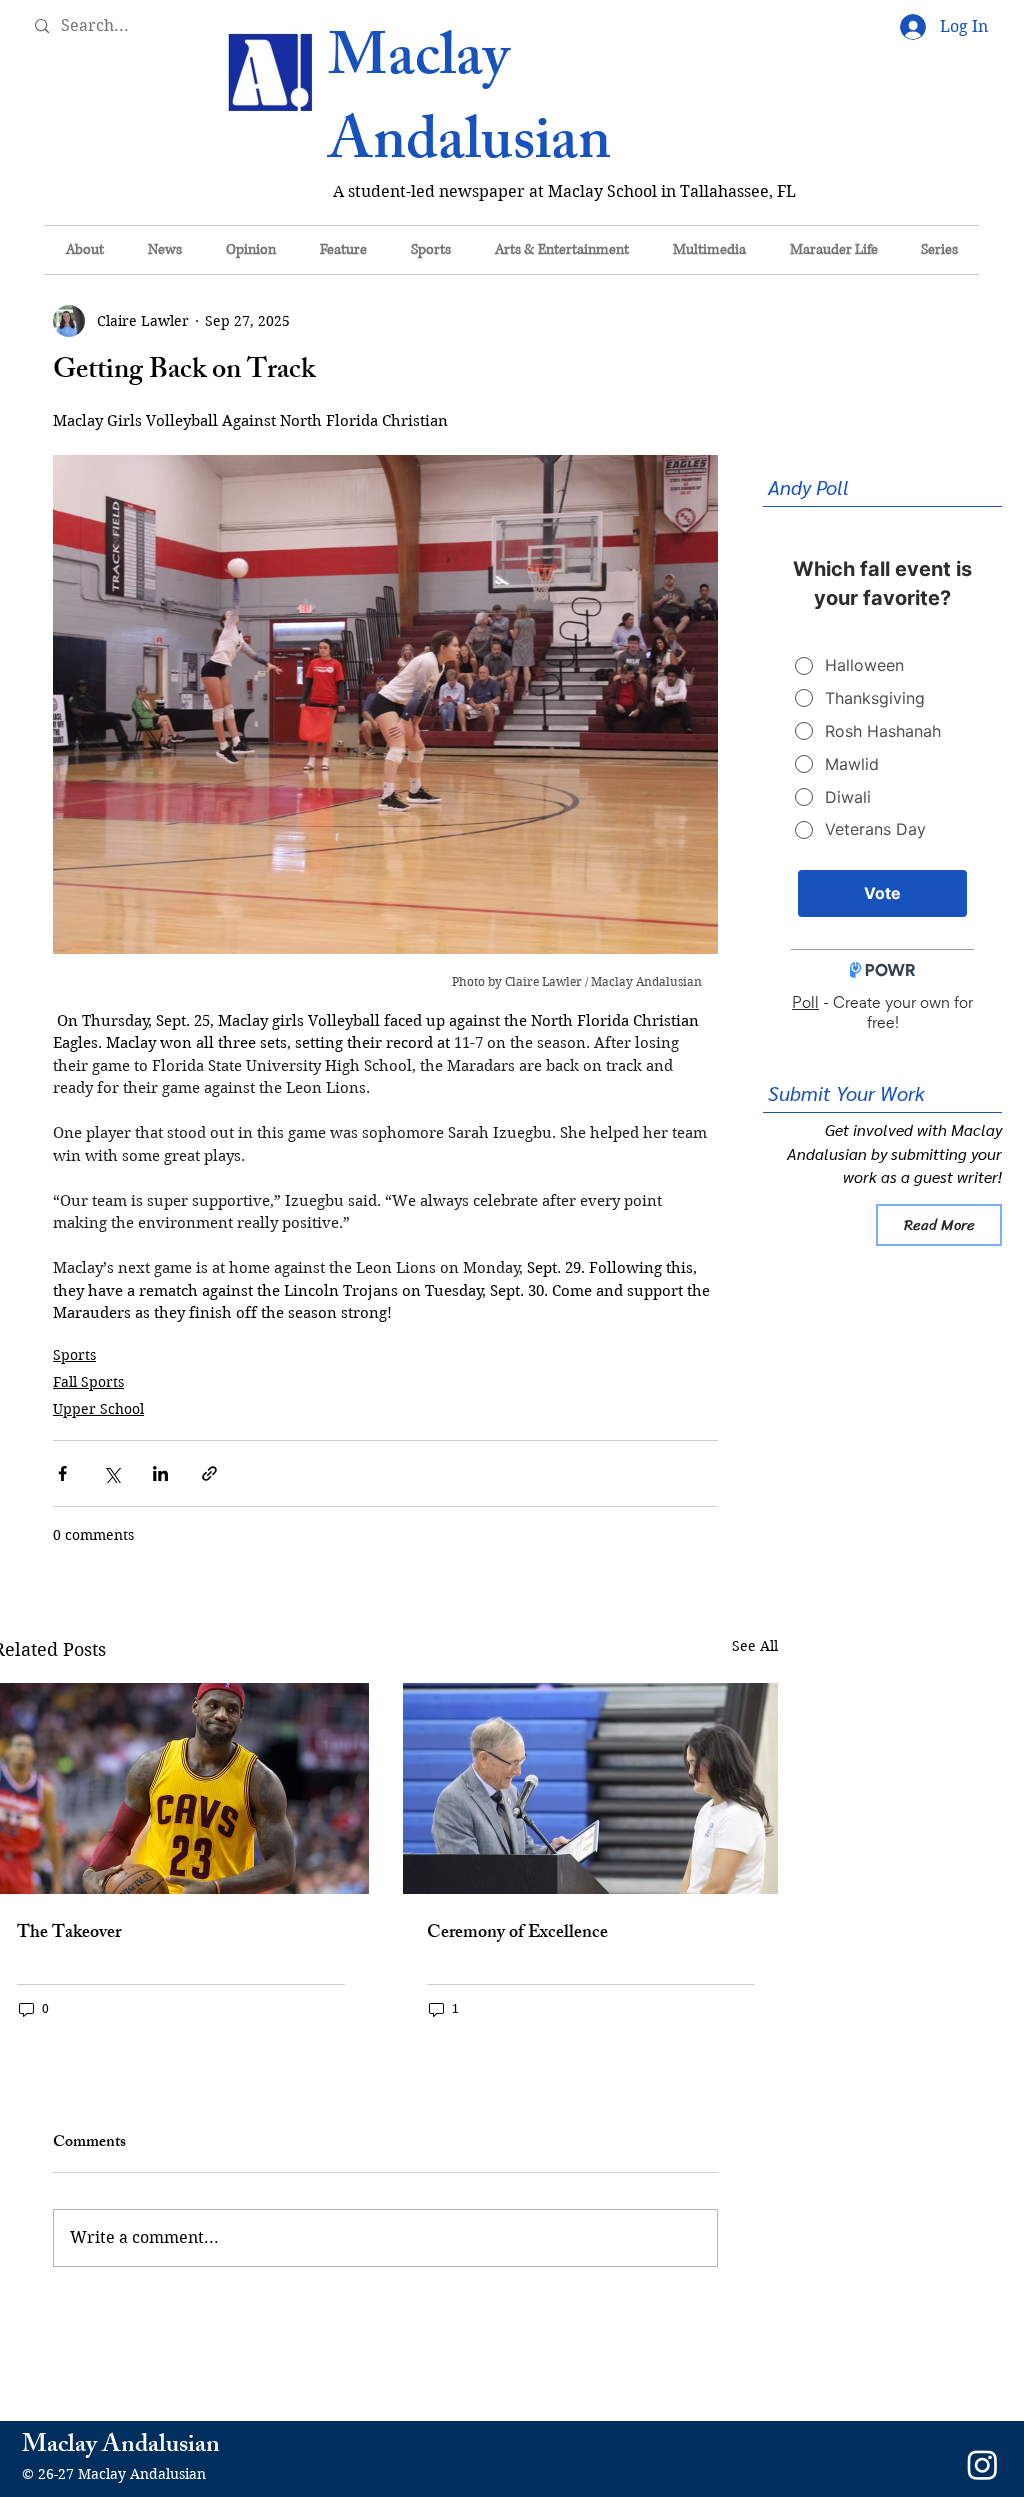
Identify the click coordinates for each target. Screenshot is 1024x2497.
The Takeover (69, 1934)
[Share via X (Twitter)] (111, 1473)
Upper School (98, 1409)
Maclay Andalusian (469, 105)
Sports (74, 1355)
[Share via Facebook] (62, 1473)
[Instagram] (982, 2464)
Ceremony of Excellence (517, 1934)
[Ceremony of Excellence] (591, 1788)
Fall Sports (88, 1382)
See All (755, 1646)
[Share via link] (209, 1473)
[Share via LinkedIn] (160, 1473)
